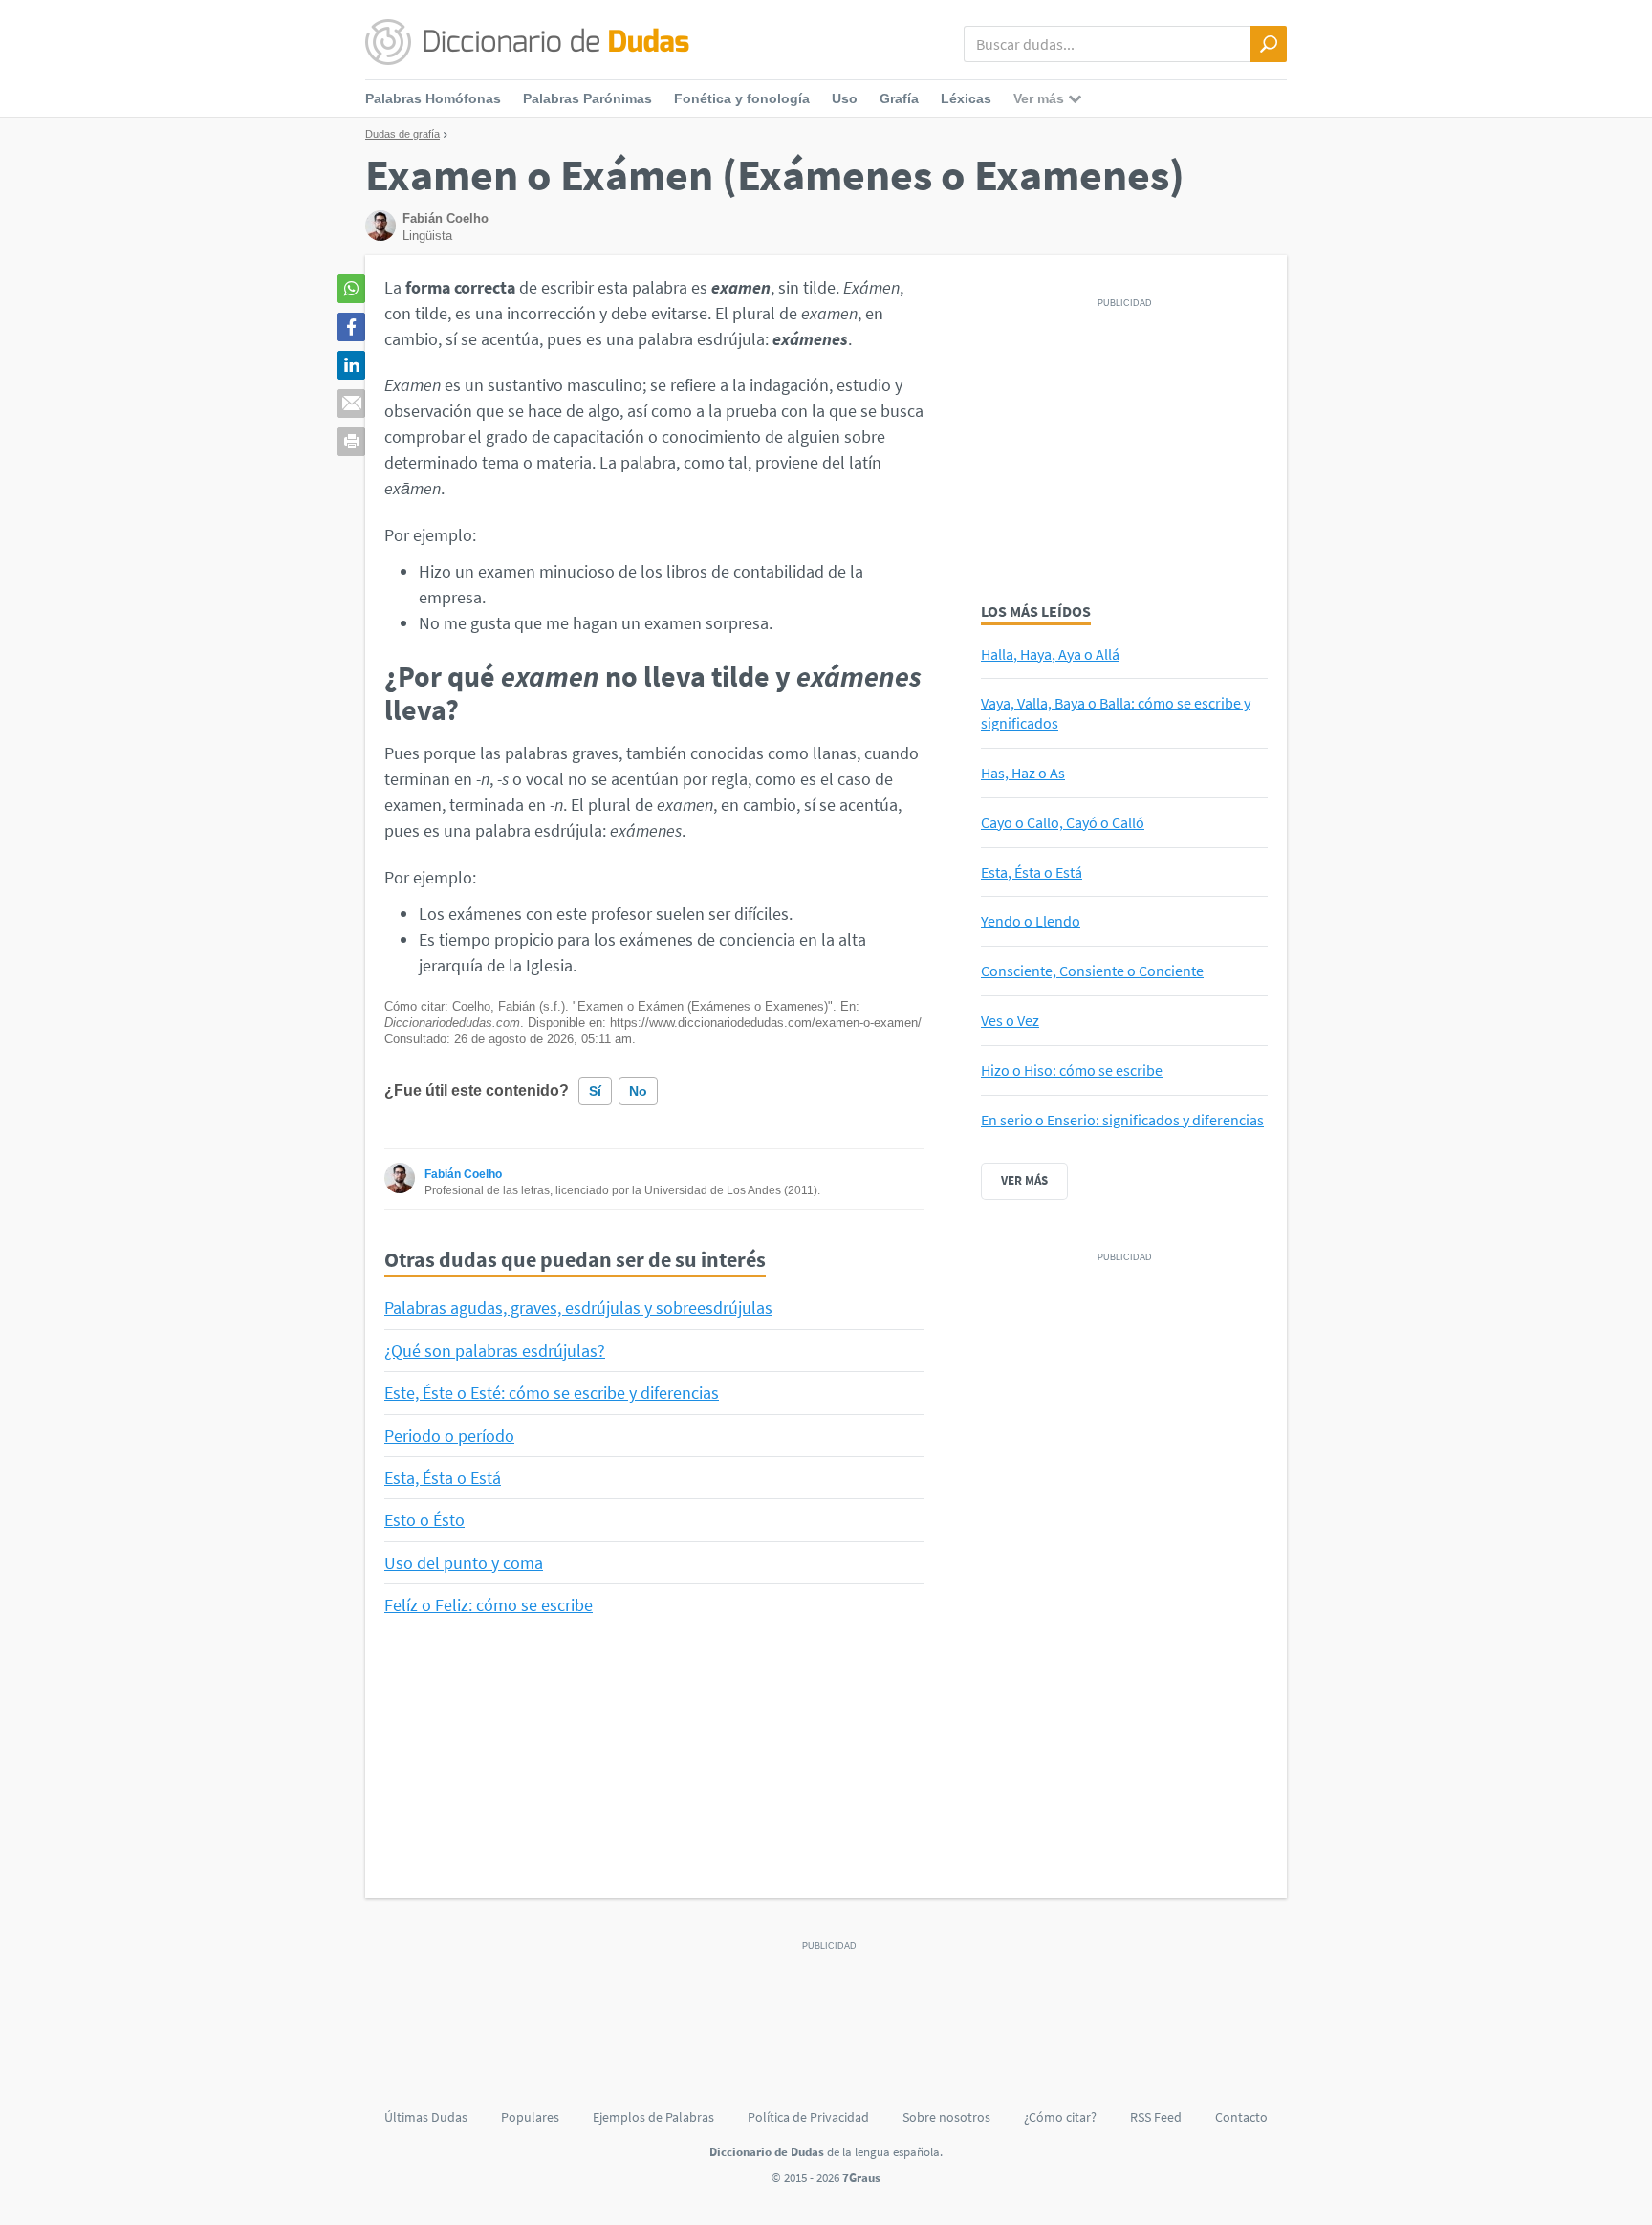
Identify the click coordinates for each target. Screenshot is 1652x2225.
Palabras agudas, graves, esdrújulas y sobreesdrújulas (578, 1308)
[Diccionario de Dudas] (527, 43)
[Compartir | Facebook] (351, 327)
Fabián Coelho (463, 1174)
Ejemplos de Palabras (653, 2117)
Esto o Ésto (424, 1520)
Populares (530, 2117)
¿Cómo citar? (1060, 2117)
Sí (595, 1091)
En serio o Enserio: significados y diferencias (1122, 1120)
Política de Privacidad (808, 2117)
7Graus (861, 2178)
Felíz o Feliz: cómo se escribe (489, 1605)
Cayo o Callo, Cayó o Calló (1063, 822)
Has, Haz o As (1023, 773)
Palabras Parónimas (587, 98)
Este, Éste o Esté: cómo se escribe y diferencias (552, 1393)
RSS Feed (1156, 2117)
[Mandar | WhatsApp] (351, 289)
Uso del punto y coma (464, 1563)
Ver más (1024, 1180)
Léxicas (966, 98)
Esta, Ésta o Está (443, 1478)
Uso (845, 98)
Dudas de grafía (402, 134)
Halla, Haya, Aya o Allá (1050, 654)
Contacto (1241, 2117)
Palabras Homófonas (433, 98)
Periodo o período (449, 1436)
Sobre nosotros (946, 2117)
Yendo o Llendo (1031, 921)
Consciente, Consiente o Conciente (1092, 971)
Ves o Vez (1010, 1020)
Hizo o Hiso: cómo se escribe (1072, 1070)
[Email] (351, 404)
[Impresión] (351, 442)
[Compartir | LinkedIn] (351, 365)
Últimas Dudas (426, 2117)
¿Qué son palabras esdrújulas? (495, 1351)
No (638, 1091)
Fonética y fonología (742, 98)
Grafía (899, 98)
